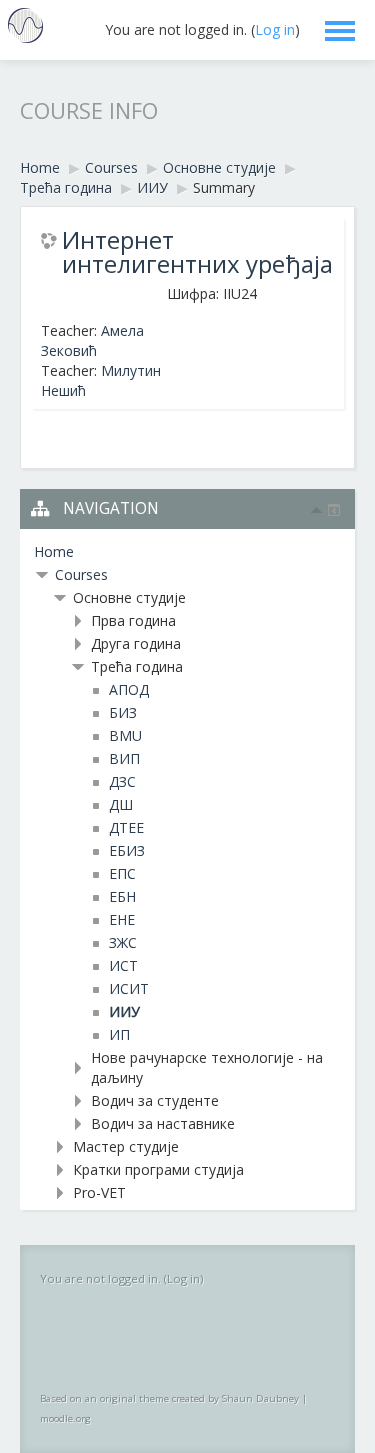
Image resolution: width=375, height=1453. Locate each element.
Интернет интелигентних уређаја (197, 252)
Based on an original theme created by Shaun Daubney (169, 1398)
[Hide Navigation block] (317, 510)
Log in (275, 29)
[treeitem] (187, 552)
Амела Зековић (92, 340)
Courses (81, 574)
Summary (224, 187)
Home (54, 551)
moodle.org (65, 1418)
